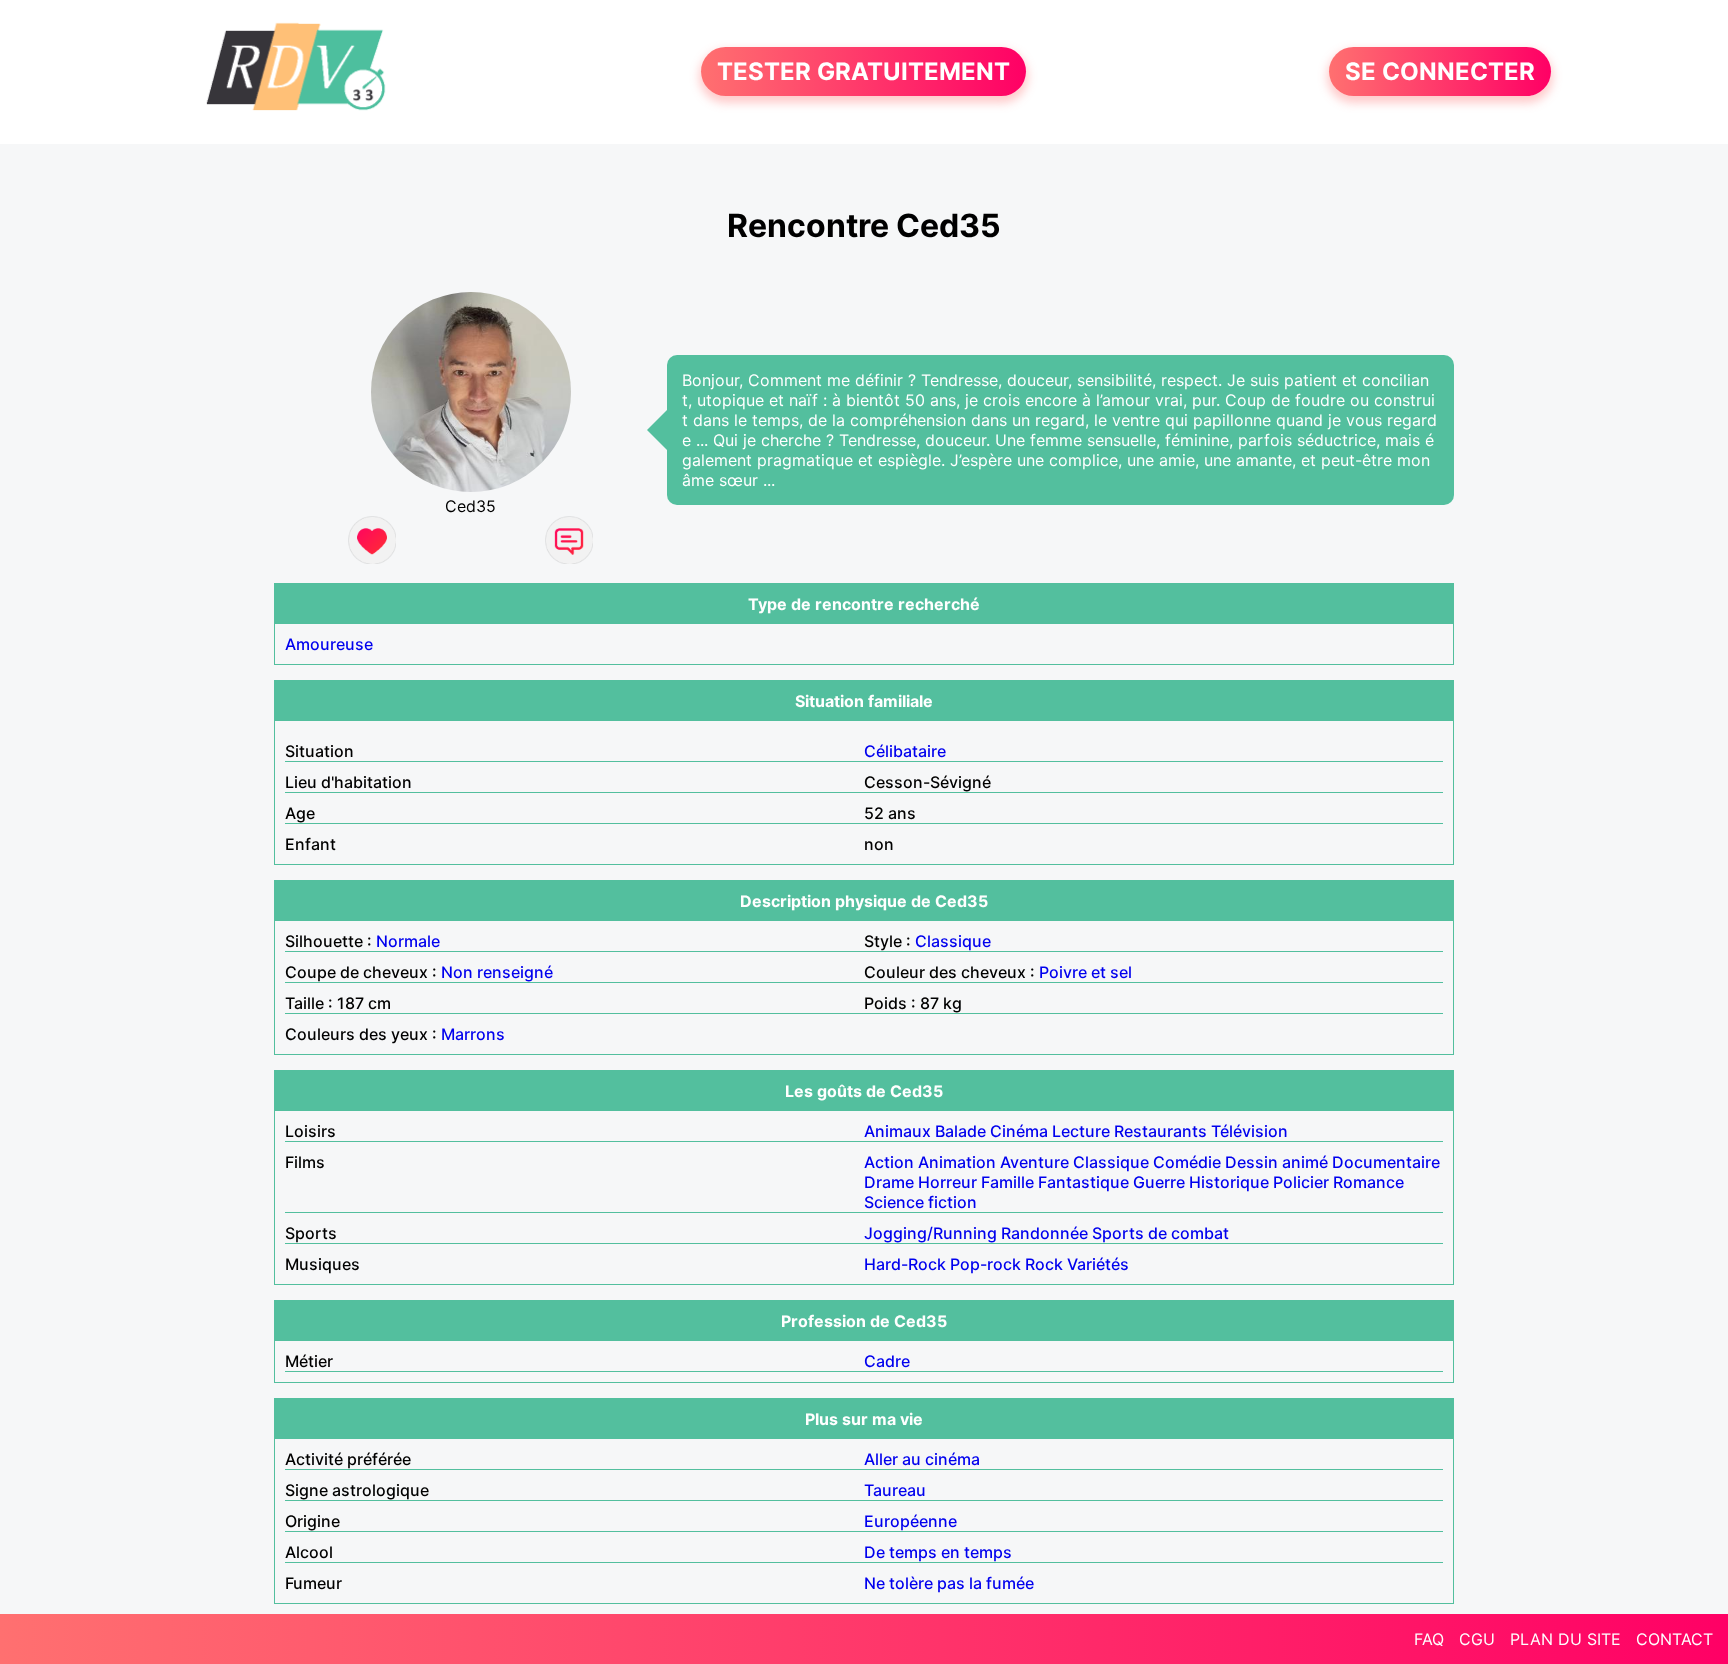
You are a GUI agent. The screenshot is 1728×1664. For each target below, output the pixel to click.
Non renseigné (497, 972)
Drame (889, 1182)
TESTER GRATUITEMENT (863, 71)
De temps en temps (938, 1552)
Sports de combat (1160, 1233)
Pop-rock (985, 1264)
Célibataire (905, 751)
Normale (408, 941)
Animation (957, 1162)
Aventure (1034, 1162)
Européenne (910, 1521)
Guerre (1159, 1182)
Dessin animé (1276, 1162)
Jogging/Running (930, 1233)
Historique (1229, 1182)
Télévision (1249, 1131)
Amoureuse (329, 644)
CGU (1477, 1639)
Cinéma (1019, 1131)
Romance (1368, 1182)
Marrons (473, 1034)
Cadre (887, 1361)
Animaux (897, 1131)
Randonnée (1044, 1233)
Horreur (947, 1182)
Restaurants (1160, 1131)
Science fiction (920, 1202)
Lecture (1081, 1131)
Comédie (1187, 1162)
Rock (1044, 1264)
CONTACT (1674, 1639)
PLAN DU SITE (1565, 1639)
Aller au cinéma (922, 1459)
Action (889, 1162)
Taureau (895, 1490)
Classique (953, 941)
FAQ (1429, 1639)
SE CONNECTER (1440, 71)
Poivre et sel (1085, 972)
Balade (960, 1131)
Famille (1007, 1182)
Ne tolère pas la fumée (949, 1583)
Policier (1301, 1182)
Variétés (1098, 1264)
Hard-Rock (905, 1264)
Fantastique (1083, 1182)
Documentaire (1386, 1162)
